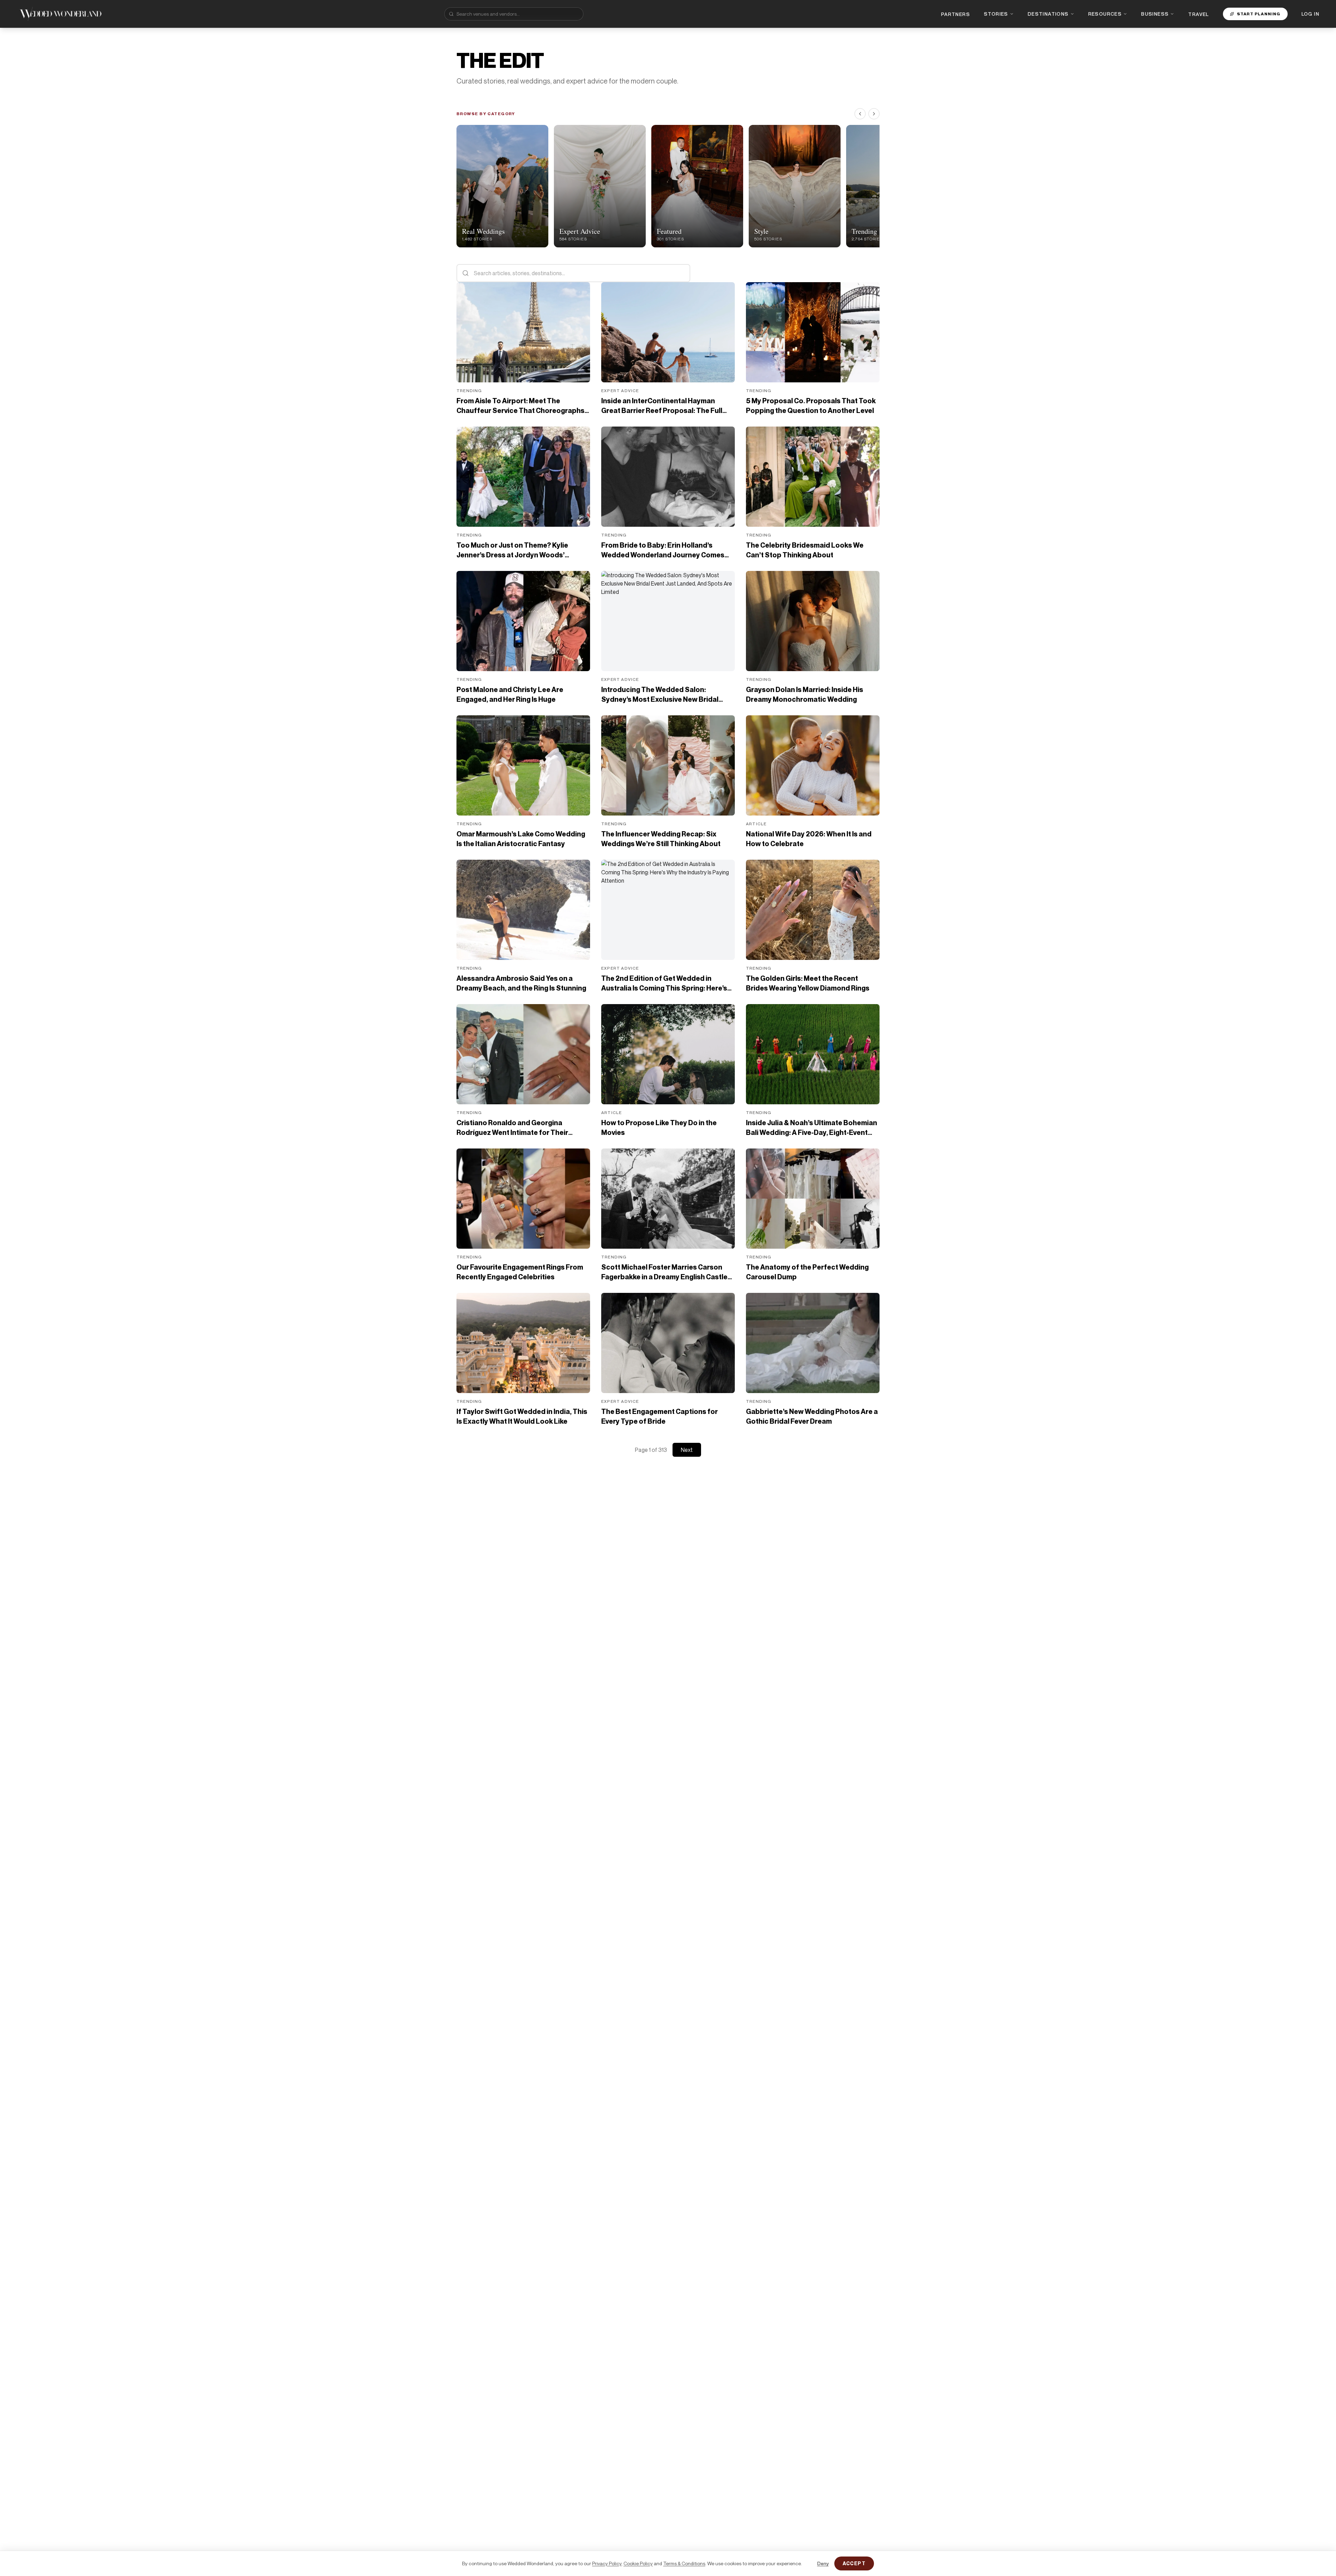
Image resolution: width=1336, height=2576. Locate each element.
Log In (1310, 14)
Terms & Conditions (684, 2563)
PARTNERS (956, 14)
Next (687, 1450)
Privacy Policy (607, 2563)
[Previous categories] (860, 114)
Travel (1198, 14)
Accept (854, 2563)
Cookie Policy (638, 2563)
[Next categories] (874, 114)
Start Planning (1259, 14)
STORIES (996, 14)
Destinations (1048, 14)
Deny (823, 2563)
